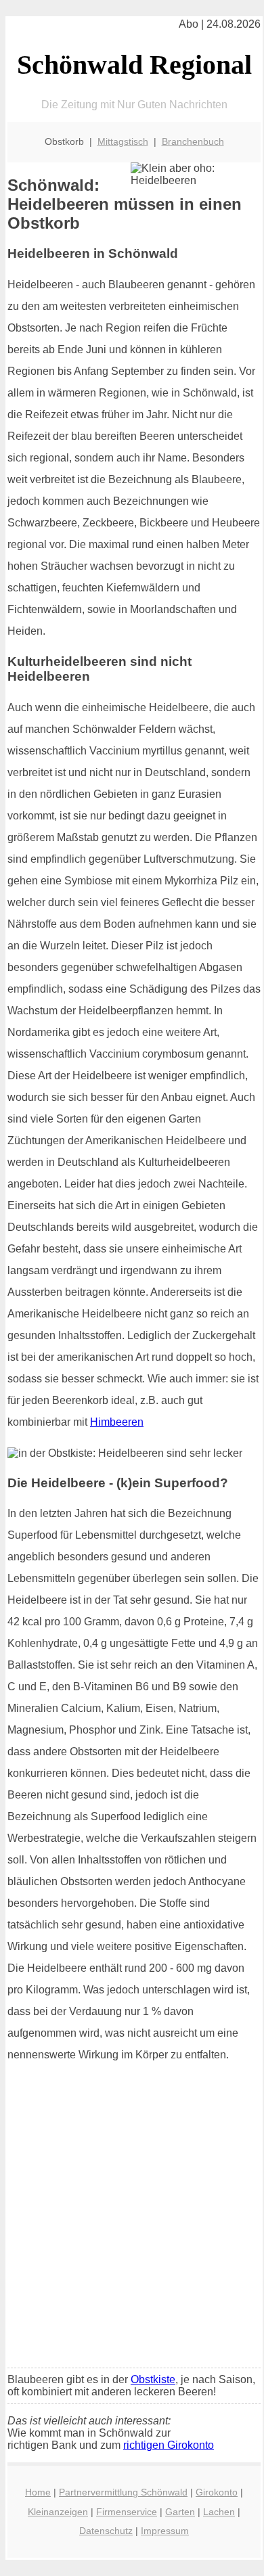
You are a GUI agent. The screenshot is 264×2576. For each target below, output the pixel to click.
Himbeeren (117, 1422)
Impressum (165, 2531)
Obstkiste (153, 2379)
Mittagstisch (123, 141)
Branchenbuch (193, 141)
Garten (180, 2512)
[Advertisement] (132, 2219)
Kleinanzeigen (58, 2512)
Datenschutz (106, 2531)
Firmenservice (127, 2512)
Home (38, 2492)
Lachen (219, 2512)
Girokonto (217, 2492)
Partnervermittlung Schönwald (123, 2492)
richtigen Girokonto (169, 2445)
